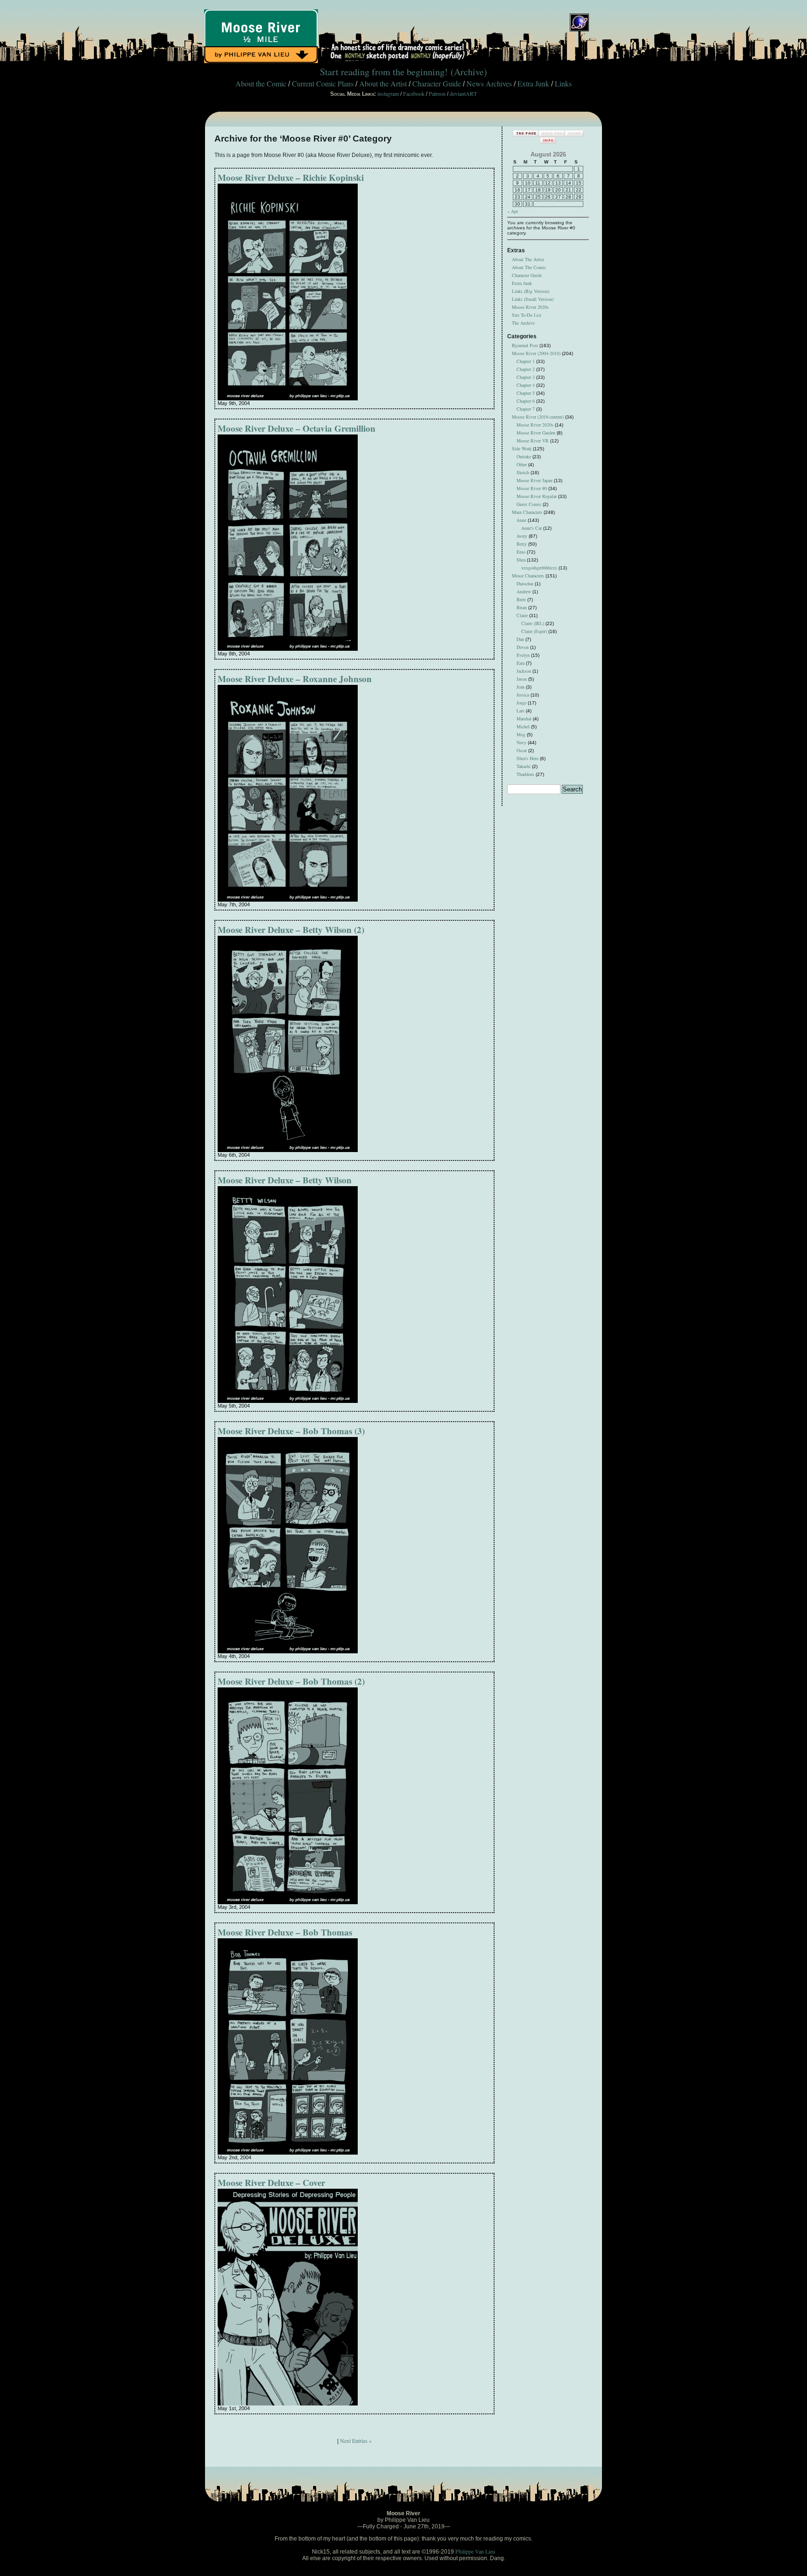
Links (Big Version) (531, 291)
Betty (522, 544)
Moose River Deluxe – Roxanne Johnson (295, 679)
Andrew (524, 591)
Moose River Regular (537, 496)
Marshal (524, 719)
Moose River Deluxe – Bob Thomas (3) (291, 1431)
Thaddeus (525, 774)
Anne (521, 520)
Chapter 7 (526, 409)
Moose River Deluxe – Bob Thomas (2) (291, 1681)
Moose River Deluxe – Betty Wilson (285, 1180)
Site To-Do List (527, 315)
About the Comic (261, 83)
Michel (523, 726)
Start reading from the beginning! (384, 72)
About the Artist (383, 83)
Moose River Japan (534, 480)
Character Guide (437, 83)
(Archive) (469, 72)
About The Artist (528, 259)
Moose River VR (533, 441)
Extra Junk (533, 83)
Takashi (524, 766)
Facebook (414, 93)
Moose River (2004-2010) (536, 353)
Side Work (522, 448)
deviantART (463, 93)
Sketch (523, 472)
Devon (523, 647)
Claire (522, 615)
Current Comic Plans (323, 83)
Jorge (521, 703)
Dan (520, 639)
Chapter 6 (526, 401)
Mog (521, 734)
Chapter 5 (526, 393)
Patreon (437, 93)
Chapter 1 (526, 361)
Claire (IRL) (533, 623)
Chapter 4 (526, 385)
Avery (522, 536)
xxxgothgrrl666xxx (539, 568)
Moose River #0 (532, 488)
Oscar (522, 750)
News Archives (489, 83)
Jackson (524, 671)
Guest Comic (529, 504)
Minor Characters (528, 576)
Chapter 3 (526, 377)
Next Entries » (356, 2441)
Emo (521, 552)
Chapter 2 (526, 369)
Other (522, 464)
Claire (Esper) (534, 631)
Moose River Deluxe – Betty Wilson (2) (291, 929)
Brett (521, 599)
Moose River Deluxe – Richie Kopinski (291, 177)
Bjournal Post (525, 345)
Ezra (520, 663)
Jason (522, 679)
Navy (521, 742)
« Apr (513, 211)
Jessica (523, 695)
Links (563, 83)
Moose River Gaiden (536, 433)
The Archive (523, 323)
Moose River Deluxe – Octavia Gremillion (297, 428)
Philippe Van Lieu (475, 2551)
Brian (522, 607)
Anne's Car (531, 528)
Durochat (525, 584)
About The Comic (529, 267)
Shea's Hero (527, 758)
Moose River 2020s (530, 307)
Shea (521, 560)
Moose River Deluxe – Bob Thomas (285, 1932)
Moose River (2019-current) (538, 417)
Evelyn (523, 655)
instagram (388, 93)
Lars (520, 711)
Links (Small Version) (533, 299)
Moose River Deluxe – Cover (271, 2182)
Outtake (524, 456)
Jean (520, 687)
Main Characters (527, 512)
